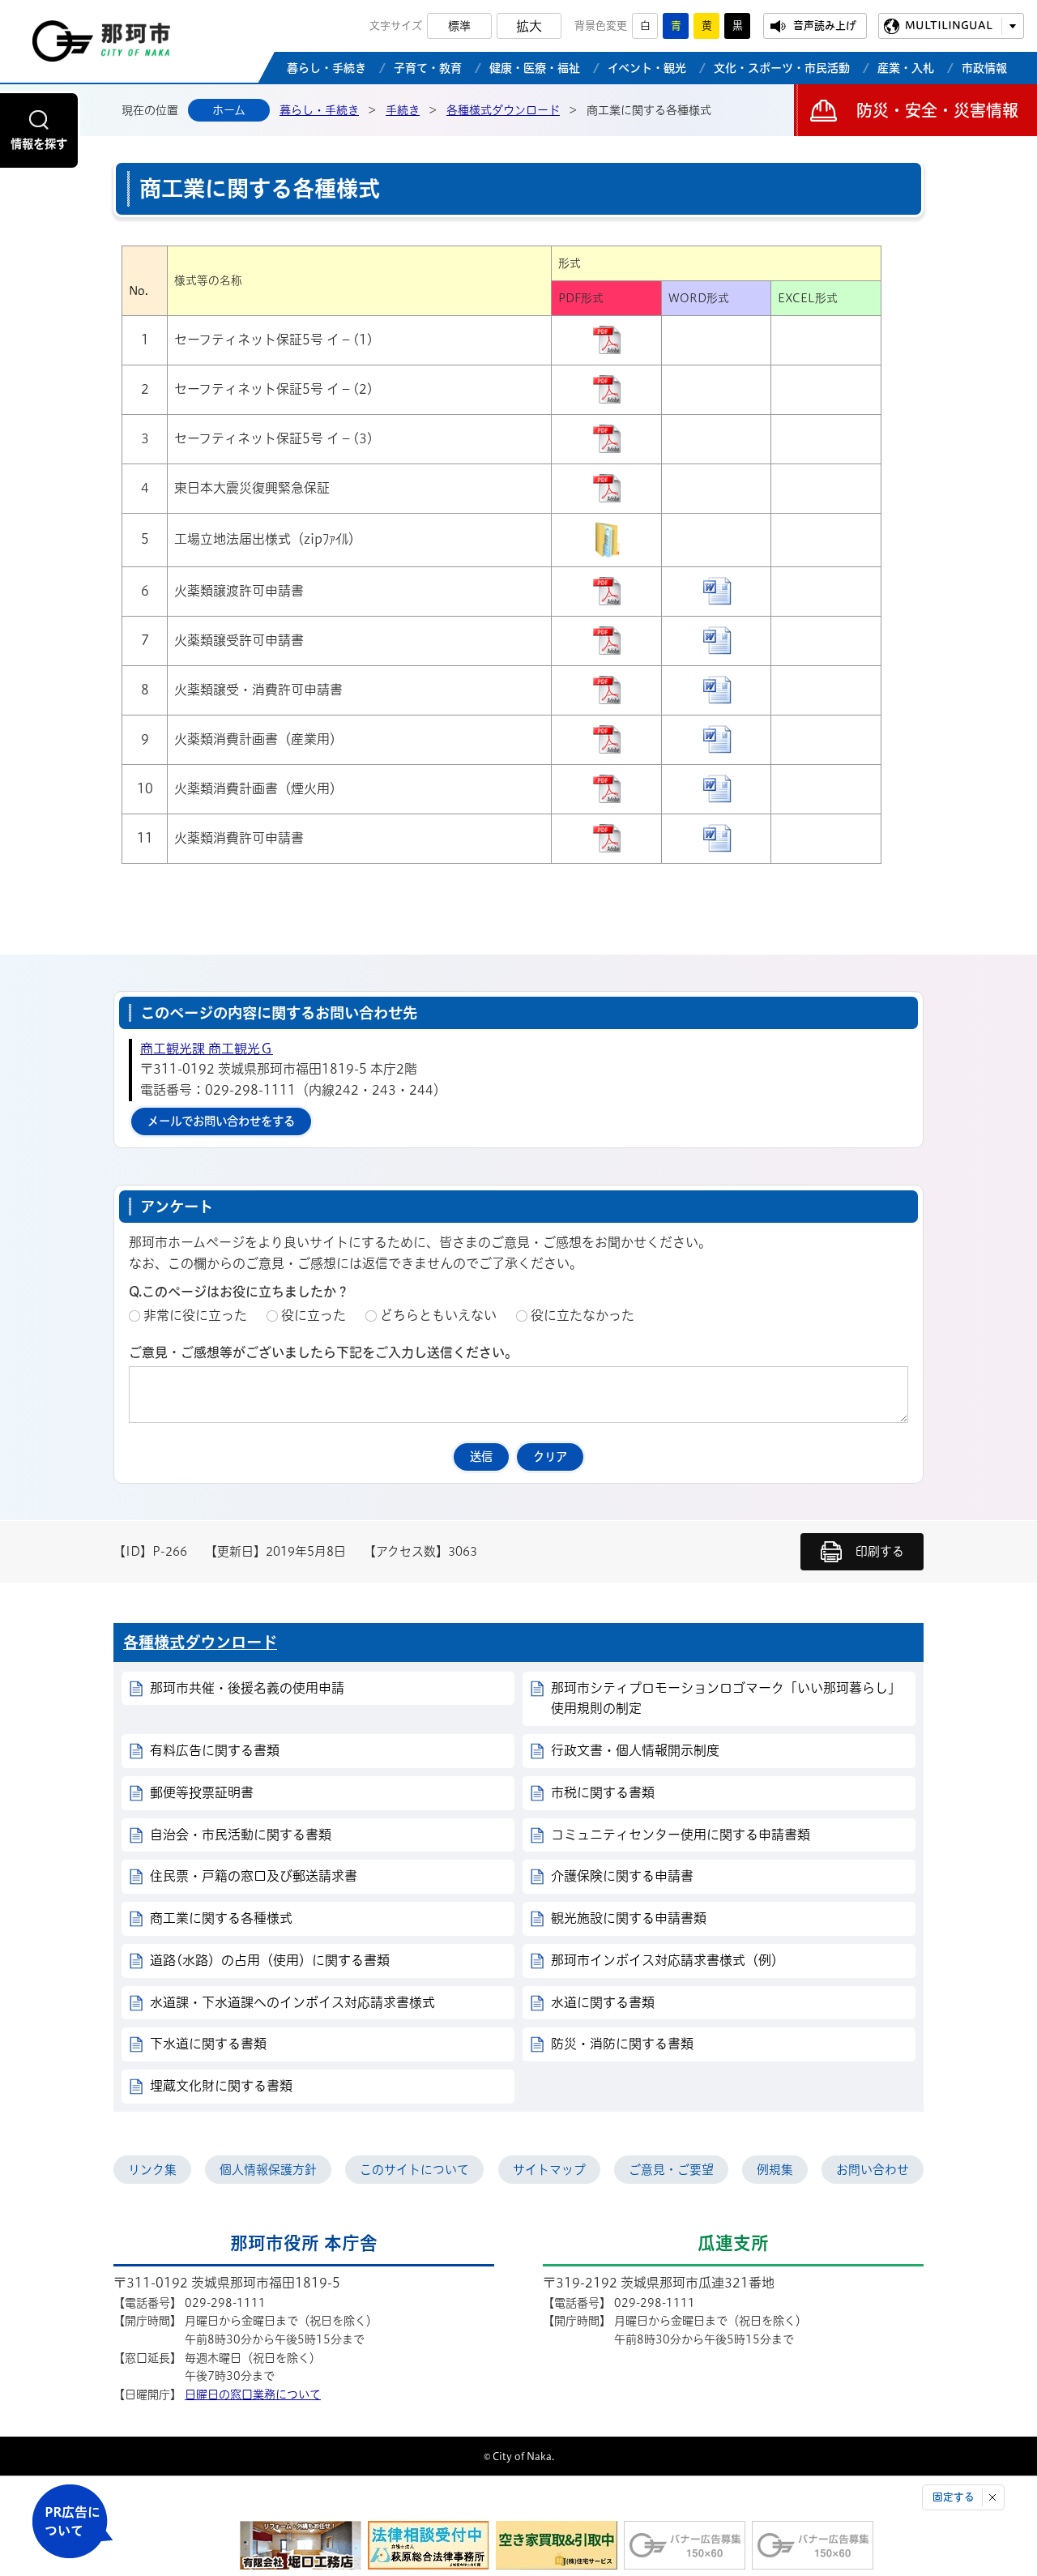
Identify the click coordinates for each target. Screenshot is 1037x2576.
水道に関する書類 (603, 2002)
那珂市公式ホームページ (101, 45)
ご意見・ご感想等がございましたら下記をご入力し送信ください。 (323, 1352)
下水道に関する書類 (208, 2044)
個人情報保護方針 (268, 2170)
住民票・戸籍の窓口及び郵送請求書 (254, 1876)
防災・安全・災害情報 (937, 110)
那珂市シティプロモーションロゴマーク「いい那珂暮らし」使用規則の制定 (726, 1698)
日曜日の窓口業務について (253, 2394)
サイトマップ (549, 2170)
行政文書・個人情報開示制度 (635, 1750)
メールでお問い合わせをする (221, 1121)
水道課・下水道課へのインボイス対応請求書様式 (292, 2002)
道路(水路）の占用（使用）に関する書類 (270, 1960)
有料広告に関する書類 (215, 1750)
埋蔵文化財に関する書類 (221, 2086)
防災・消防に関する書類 (622, 2044)
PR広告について (73, 2521)
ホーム (229, 110)
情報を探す (39, 144)
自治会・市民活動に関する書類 (241, 1835)
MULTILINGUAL (949, 26)
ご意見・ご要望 (671, 2170)
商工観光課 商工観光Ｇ (207, 1049)
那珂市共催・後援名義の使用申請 (247, 1688)
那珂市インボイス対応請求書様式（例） (668, 1960)
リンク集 (152, 2170)
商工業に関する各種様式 (221, 1918)
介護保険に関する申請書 (622, 1876)
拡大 (529, 26)
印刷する (880, 1551)
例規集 (775, 2170)
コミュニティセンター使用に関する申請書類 (681, 1835)
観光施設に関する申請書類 (629, 1918)
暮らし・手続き (319, 110)
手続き (403, 110)
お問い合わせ (873, 2170)
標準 (459, 26)
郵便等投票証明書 (202, 1792)
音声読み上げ (825, 26)
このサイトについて (414, 2170)
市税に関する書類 (603, 1792)
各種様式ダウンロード (503, 110)
